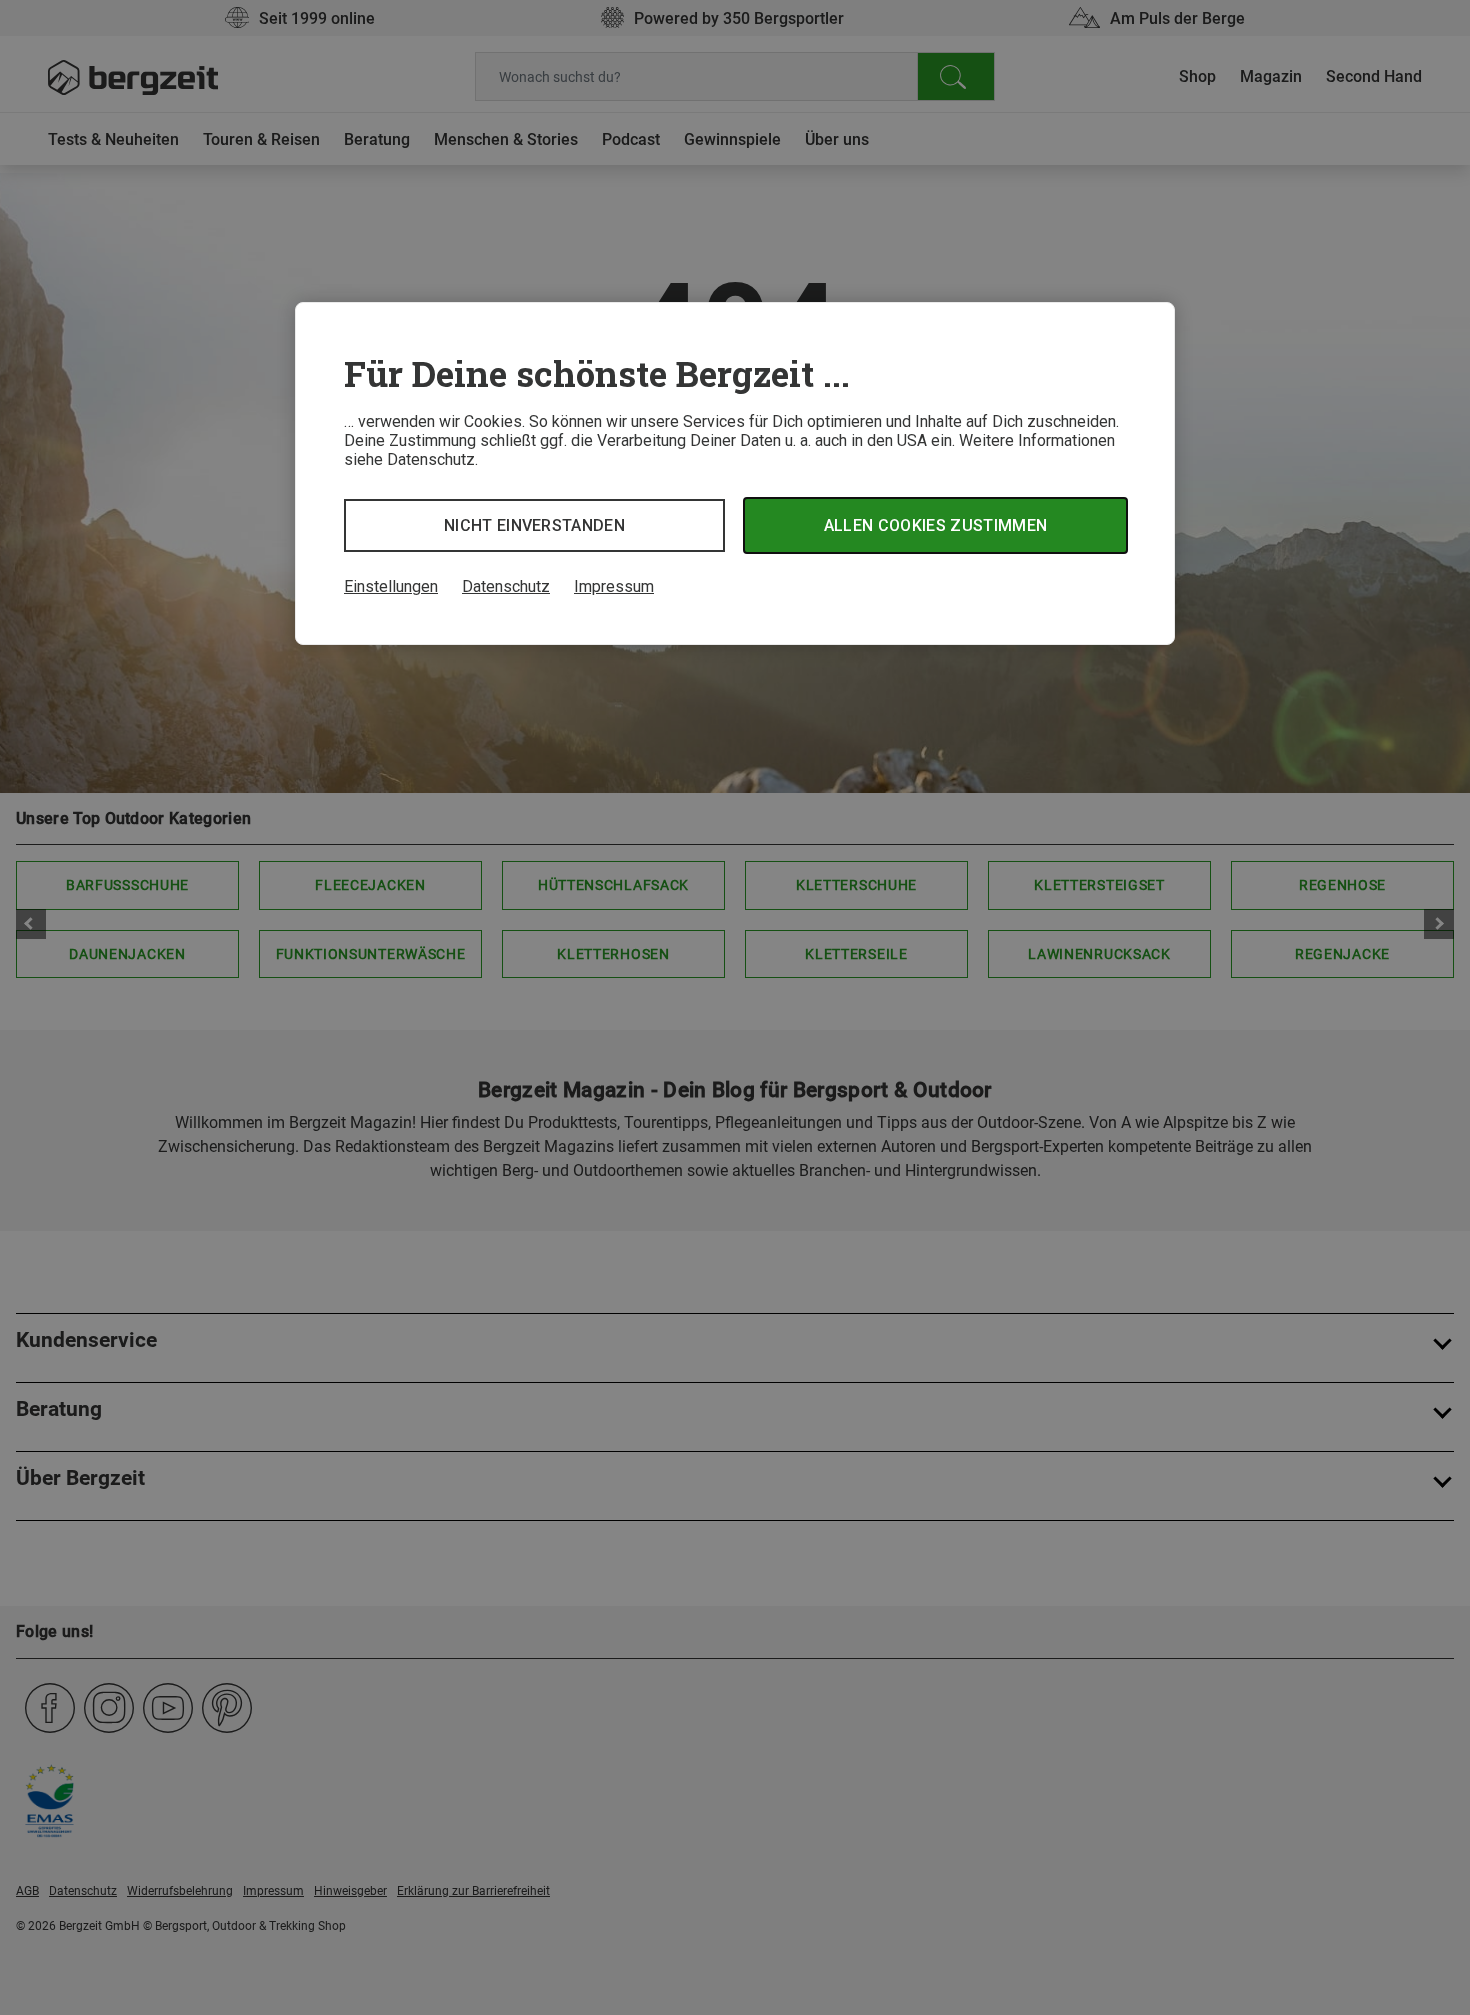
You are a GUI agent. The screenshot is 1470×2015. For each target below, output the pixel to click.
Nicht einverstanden (534, 525)
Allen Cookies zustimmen (935, 525)
